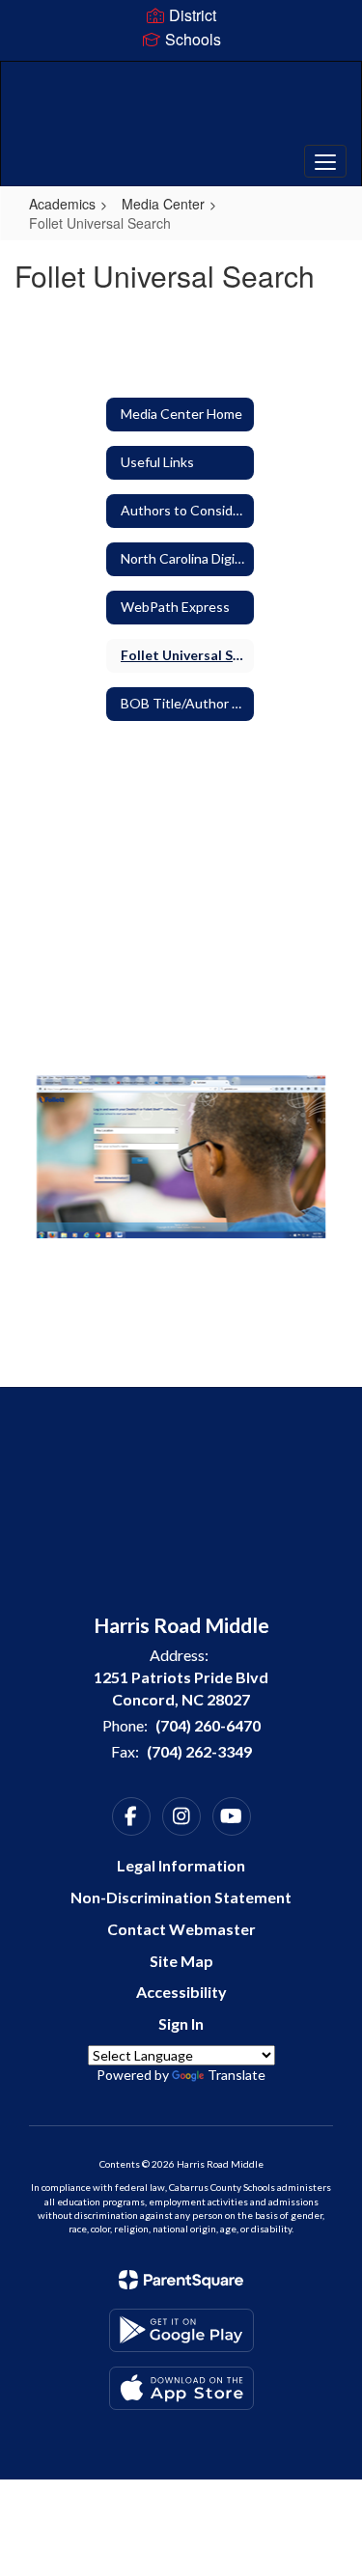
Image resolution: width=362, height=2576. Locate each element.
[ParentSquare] (181, 2280)
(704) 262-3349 (199, 1751)
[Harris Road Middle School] (181, 109)
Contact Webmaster (181, 1929)
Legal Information (181, 1865)
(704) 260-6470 (208, 1725)
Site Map (181, 1961)
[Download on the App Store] (181, 2388)
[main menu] (325, 161)
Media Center (163, 204)
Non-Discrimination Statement (181, 1897)
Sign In (181, 2023)
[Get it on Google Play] (181, 2330)
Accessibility (181, 1992)
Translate (237, 2075)
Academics (62, 204)
